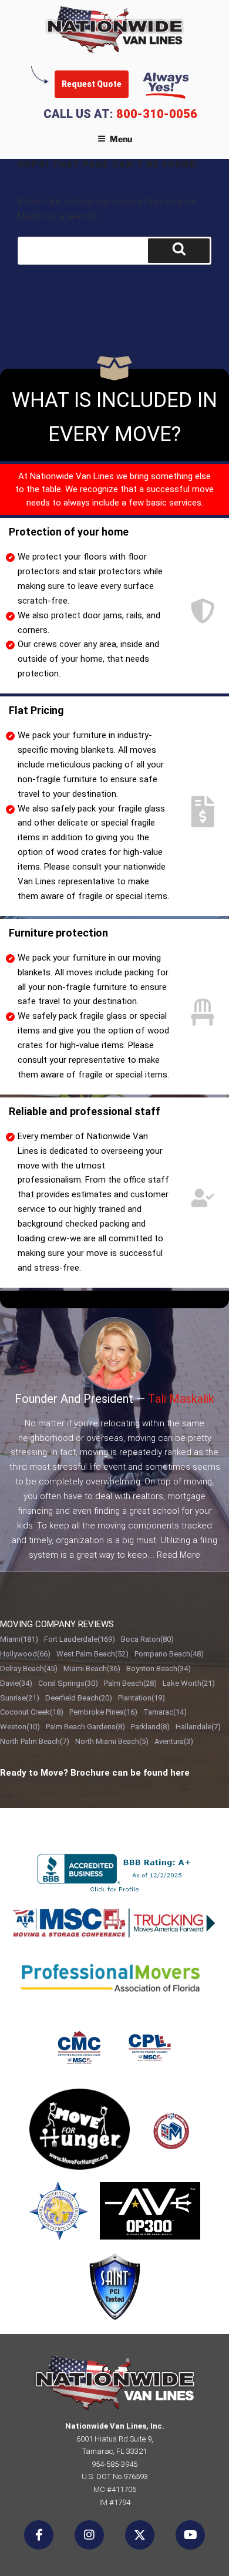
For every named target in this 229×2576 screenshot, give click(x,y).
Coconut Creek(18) (32, 1712)
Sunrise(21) (20, 1698)
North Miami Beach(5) (112, 1741)
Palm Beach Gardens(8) (85, 1727)
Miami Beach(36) (92, 1668)
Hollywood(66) (25, 1654)
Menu (121, 139)
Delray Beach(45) (29, 1668)
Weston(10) (20, 1727)
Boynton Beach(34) (159, 1668)
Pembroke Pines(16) (103, 1712)
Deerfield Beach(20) (79, 1698)
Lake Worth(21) (189, 1683)
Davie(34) (16, 1683)
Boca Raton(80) (147, 1639)
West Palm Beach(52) (92, 1654)
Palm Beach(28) (130, 1683)
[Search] (179, 251)
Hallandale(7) (198, 1727)
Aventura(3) (174, 1741)
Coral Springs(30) (68, 1683)
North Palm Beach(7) (35, 1741)
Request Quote (92, 84)
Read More (179, 1555)
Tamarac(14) (165, 1712)
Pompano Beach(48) (169, 1654)
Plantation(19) (142, 1698)
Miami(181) (19, 1639)
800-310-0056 (157, 114)
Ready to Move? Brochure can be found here (95, 1773)
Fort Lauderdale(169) (80, 1639)
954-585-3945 (114, 2464)
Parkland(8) (150, 1727)
